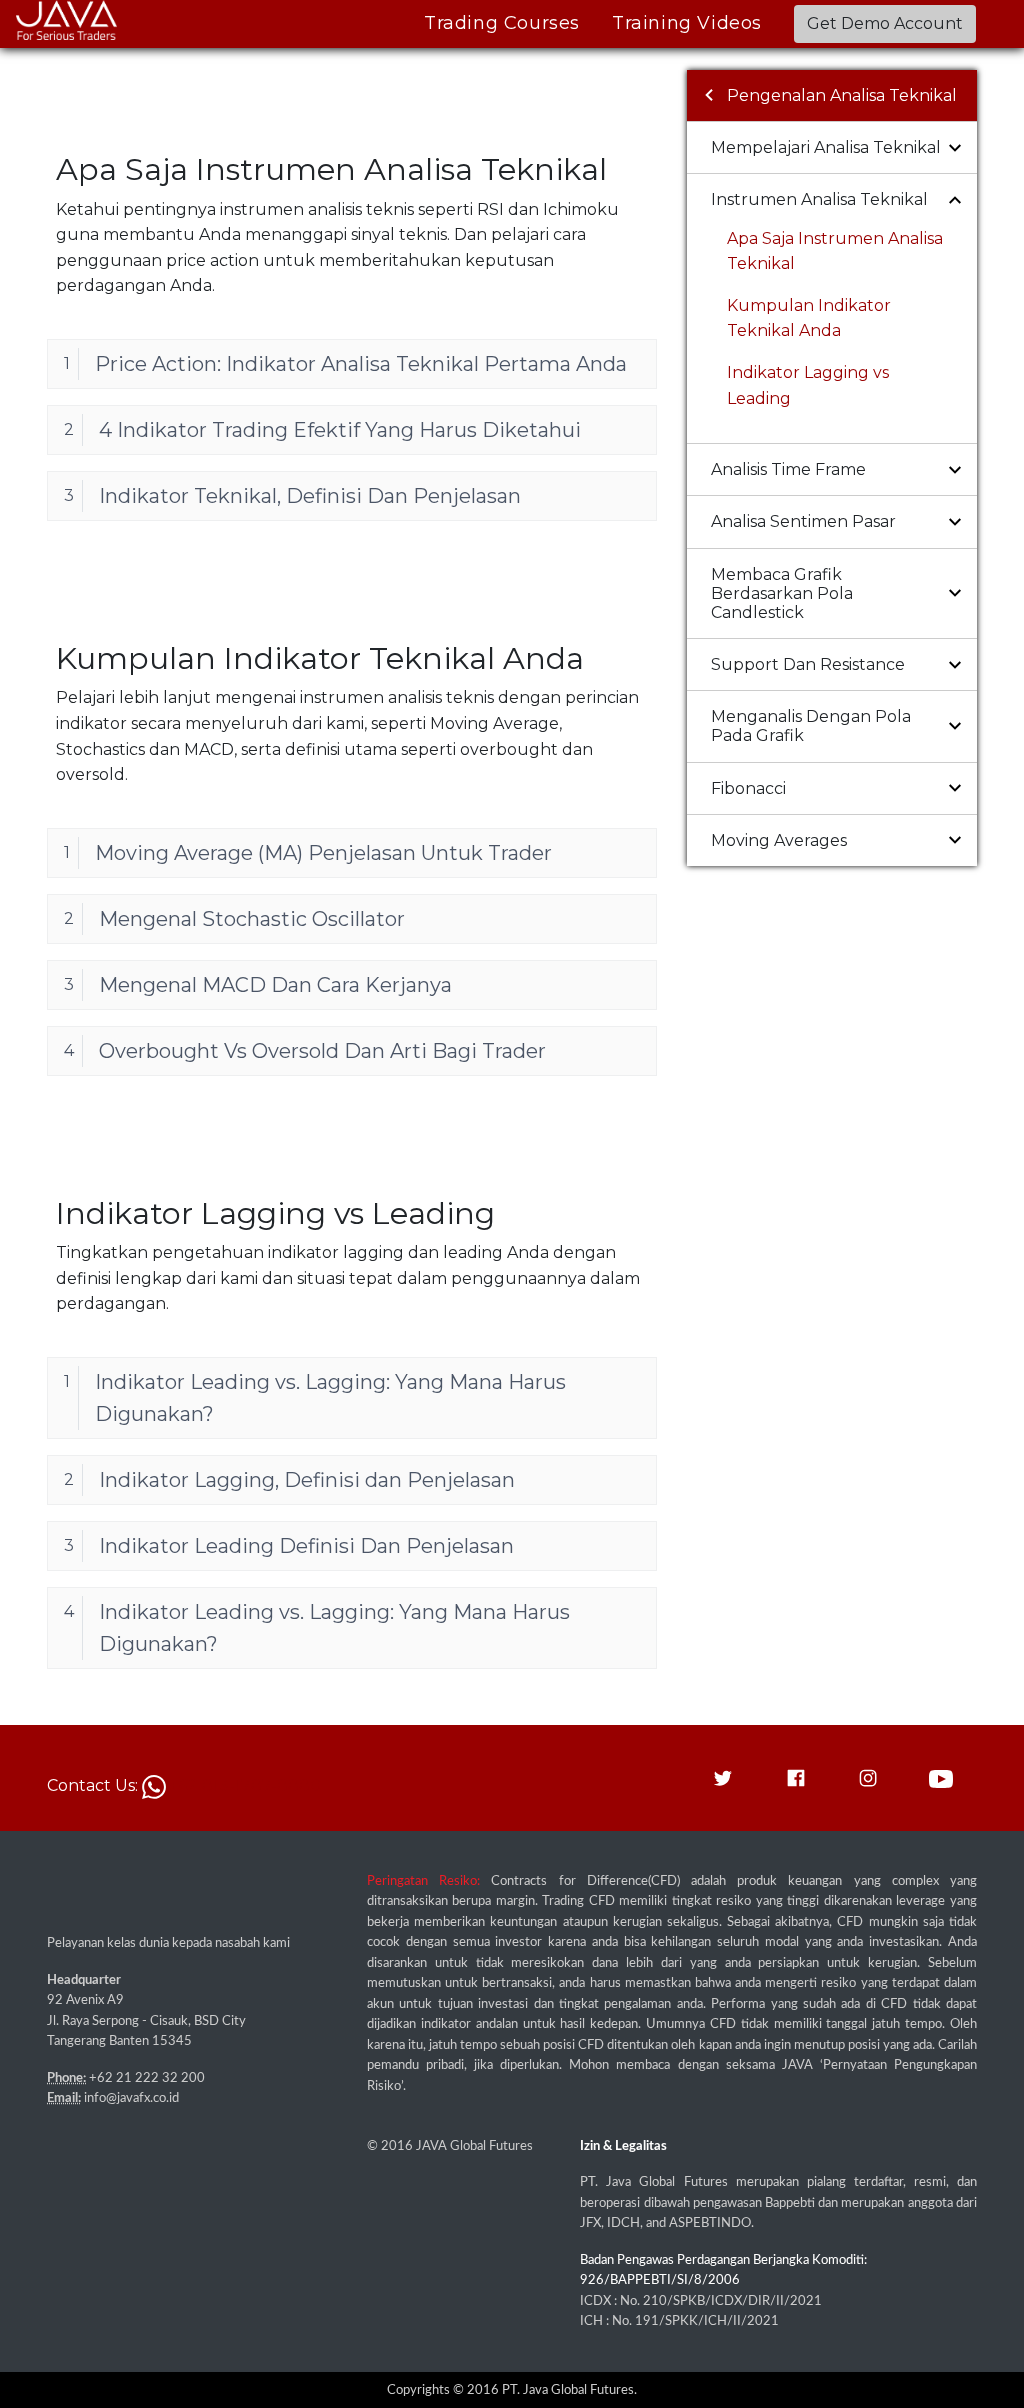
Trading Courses (502, 23)
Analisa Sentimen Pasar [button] (803, 521)
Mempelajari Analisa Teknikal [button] (826, 147)
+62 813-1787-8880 (243, 1785)
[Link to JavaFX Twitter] (723, 1777)
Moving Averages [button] (779, 840)
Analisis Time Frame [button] (788, 469)
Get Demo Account (885, 23)
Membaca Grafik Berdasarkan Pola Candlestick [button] (782, 593)
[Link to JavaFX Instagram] (868, 1777)
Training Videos (687, 23)
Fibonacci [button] (748, 788)
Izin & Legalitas (623, 2146)
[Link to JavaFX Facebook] (796, 1777)
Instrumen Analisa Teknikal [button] (819, 199)
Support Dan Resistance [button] (808, 664)
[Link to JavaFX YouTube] (941, 1777)
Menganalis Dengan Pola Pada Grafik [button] (811, 726)
